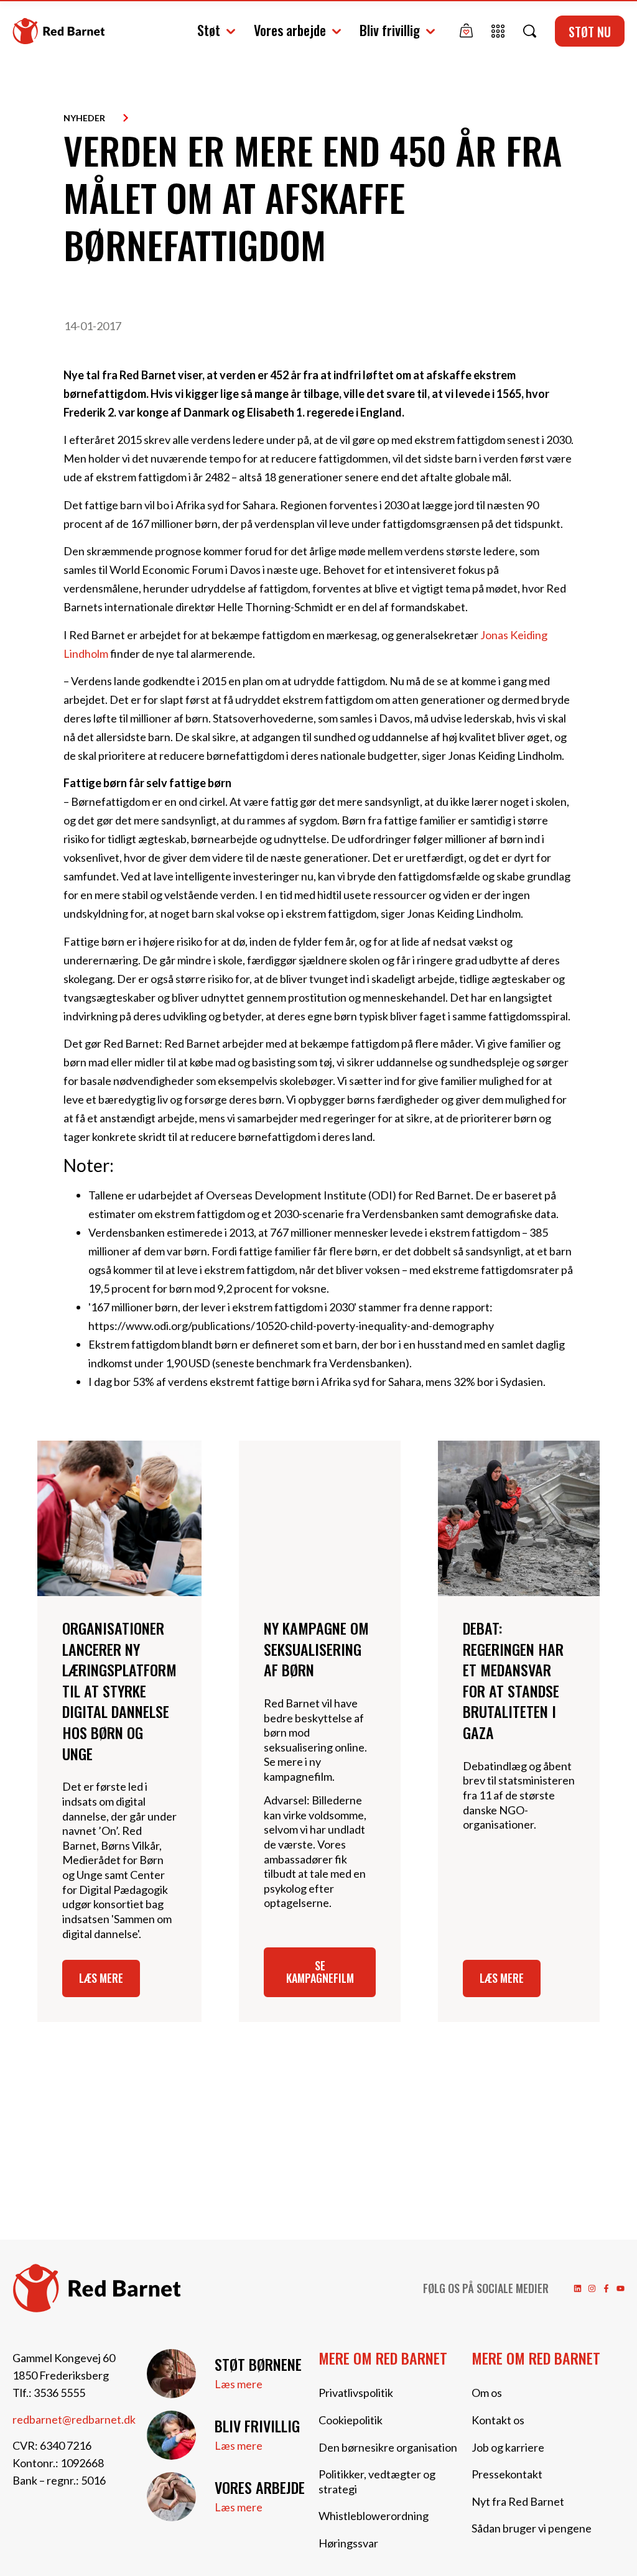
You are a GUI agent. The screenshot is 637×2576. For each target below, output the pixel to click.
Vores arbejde (290, 30)
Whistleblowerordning (374, 2516)
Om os (487, 2393)
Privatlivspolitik (356, 2393)
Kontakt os (498, 2420)
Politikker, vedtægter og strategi (377, 2481)
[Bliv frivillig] (171, 2435)
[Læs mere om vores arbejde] (171, 2497)
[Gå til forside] (58, 31)
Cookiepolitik (351, 2420)
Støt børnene (258, 2364)
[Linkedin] (578, 2288)
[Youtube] (621, 2288)
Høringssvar (348, 2543)
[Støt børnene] (171, 2374)
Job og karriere (508, 2447)
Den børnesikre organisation (388, 2447)
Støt (209, 30)
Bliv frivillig (390, 30)
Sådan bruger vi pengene (532, 2528)
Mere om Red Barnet (383, 2358)
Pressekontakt (507, 2474)
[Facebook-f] (606, 2288)
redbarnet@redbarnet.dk (74, 2419)
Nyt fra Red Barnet (518, 2501)
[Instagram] (592, 2288)
